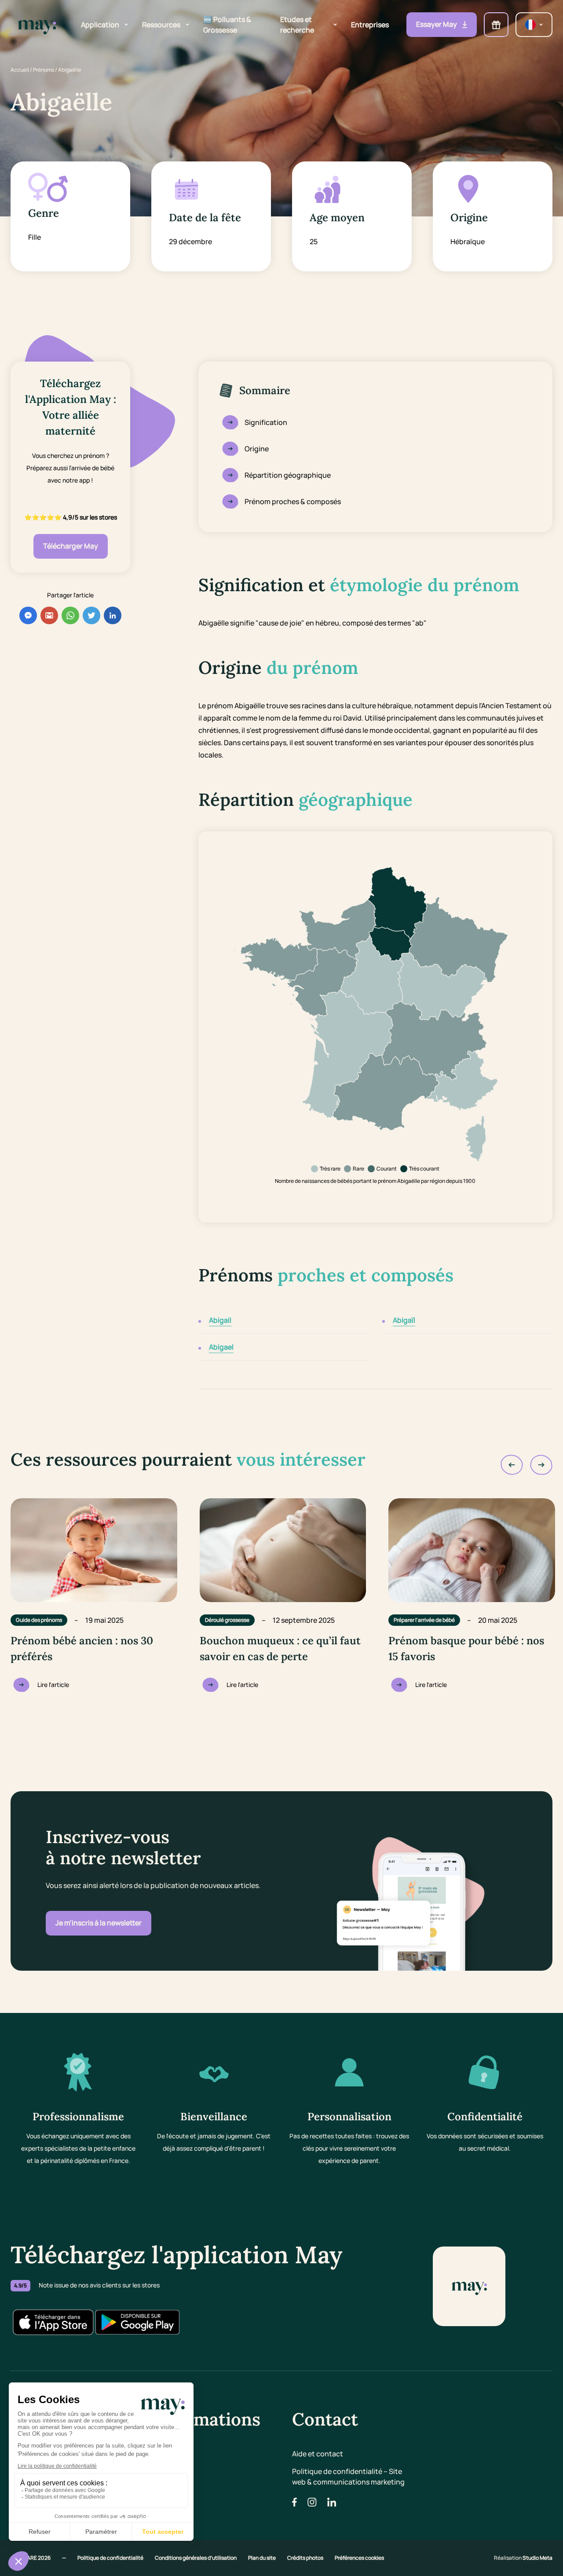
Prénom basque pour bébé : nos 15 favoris (466, 1648)
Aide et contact (318, 2454)
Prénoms (44, 70)
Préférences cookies (359, 2558)
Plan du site (262, 2558)
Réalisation (523, 2558)
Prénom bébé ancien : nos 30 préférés (82, 1648)
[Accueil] (37, 25)
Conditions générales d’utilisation (196, 2558)
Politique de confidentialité (111, 2558)
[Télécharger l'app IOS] (53, 2322)
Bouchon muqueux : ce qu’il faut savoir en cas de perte (280, 1648)
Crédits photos (306, 2558)
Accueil (20, 70)
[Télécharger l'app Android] (137, 2322)
